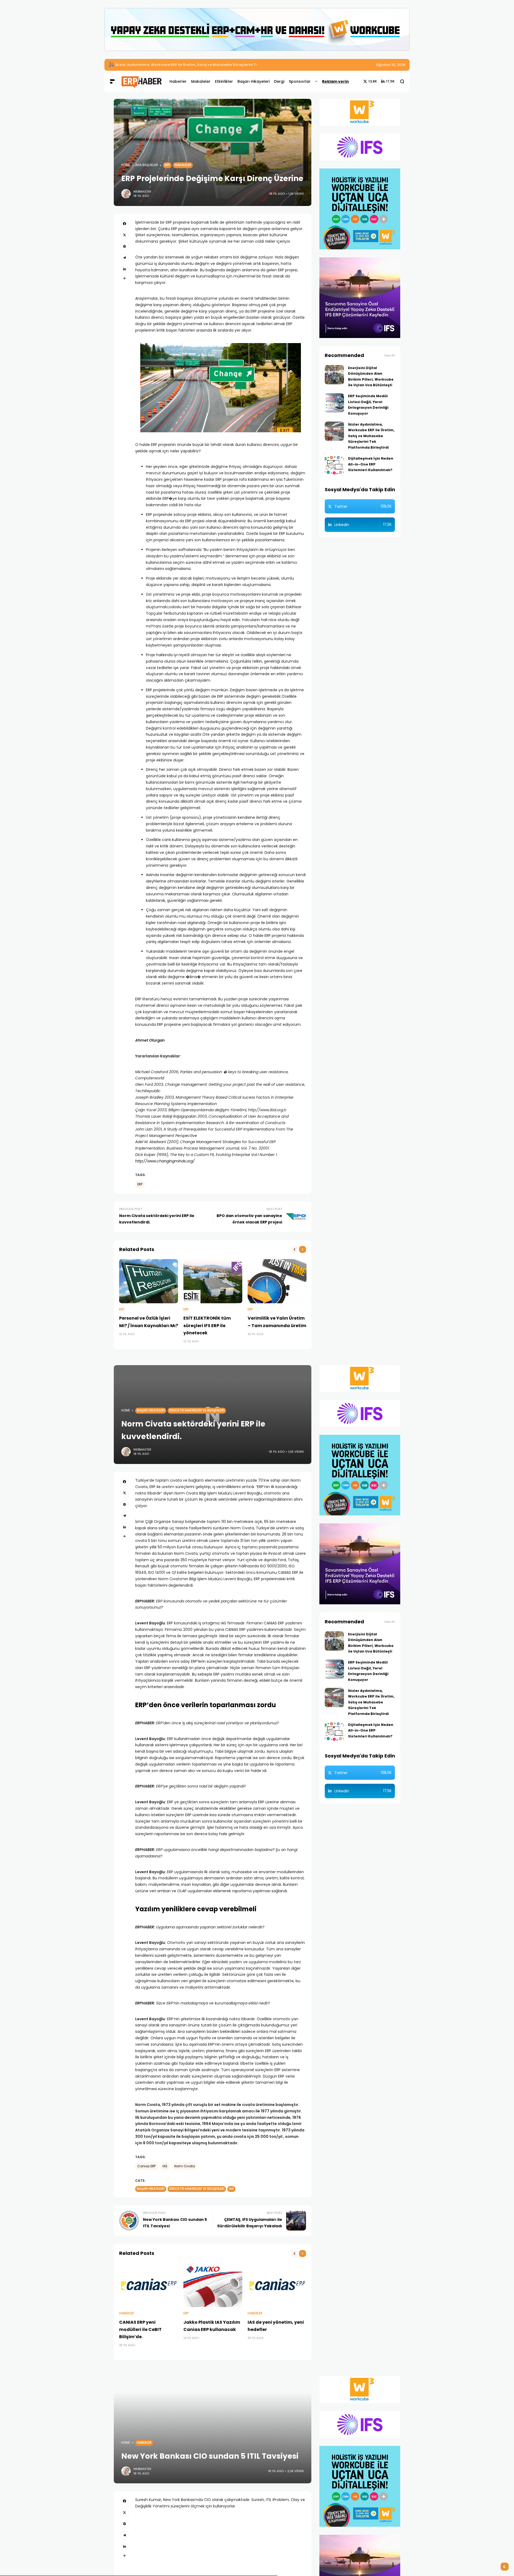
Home (126, 165)
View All (390, 356)
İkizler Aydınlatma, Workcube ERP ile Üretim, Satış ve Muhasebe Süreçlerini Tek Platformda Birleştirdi (209, 65)
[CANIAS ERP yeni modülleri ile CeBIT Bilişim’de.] (149, 2285)
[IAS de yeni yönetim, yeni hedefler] (277, 2285)
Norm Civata (185, 2166)
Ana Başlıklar (147, 165)
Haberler (126, 2313)
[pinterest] (124, 246)
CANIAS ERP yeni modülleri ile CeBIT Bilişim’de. (140, 2329)
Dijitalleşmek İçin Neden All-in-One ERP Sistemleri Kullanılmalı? (371, 464)
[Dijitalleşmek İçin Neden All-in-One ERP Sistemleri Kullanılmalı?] (334, 465)
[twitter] (124, 235)
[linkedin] (124, 269)
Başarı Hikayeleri (151, 1410)
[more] (124, 278)
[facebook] (124, 224)
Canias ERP (146, 2166)
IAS (165, 2166)
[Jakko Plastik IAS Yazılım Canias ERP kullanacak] (213, 2285)
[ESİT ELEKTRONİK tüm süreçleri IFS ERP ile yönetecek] (213, 1281)
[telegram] (124, 258)
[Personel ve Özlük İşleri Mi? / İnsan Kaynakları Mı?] (149, 1281)
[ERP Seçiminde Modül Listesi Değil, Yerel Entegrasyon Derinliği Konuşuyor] (334, 403)
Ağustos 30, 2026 (391, 65)
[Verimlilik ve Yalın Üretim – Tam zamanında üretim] (277, 1281)
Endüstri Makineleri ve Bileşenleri (197, 1410)
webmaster (142, 191)
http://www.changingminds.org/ (165, 1161)
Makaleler (183, 165)
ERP (167, 165)
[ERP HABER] (141, 81)
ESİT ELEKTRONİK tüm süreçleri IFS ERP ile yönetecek (207, 1325)
